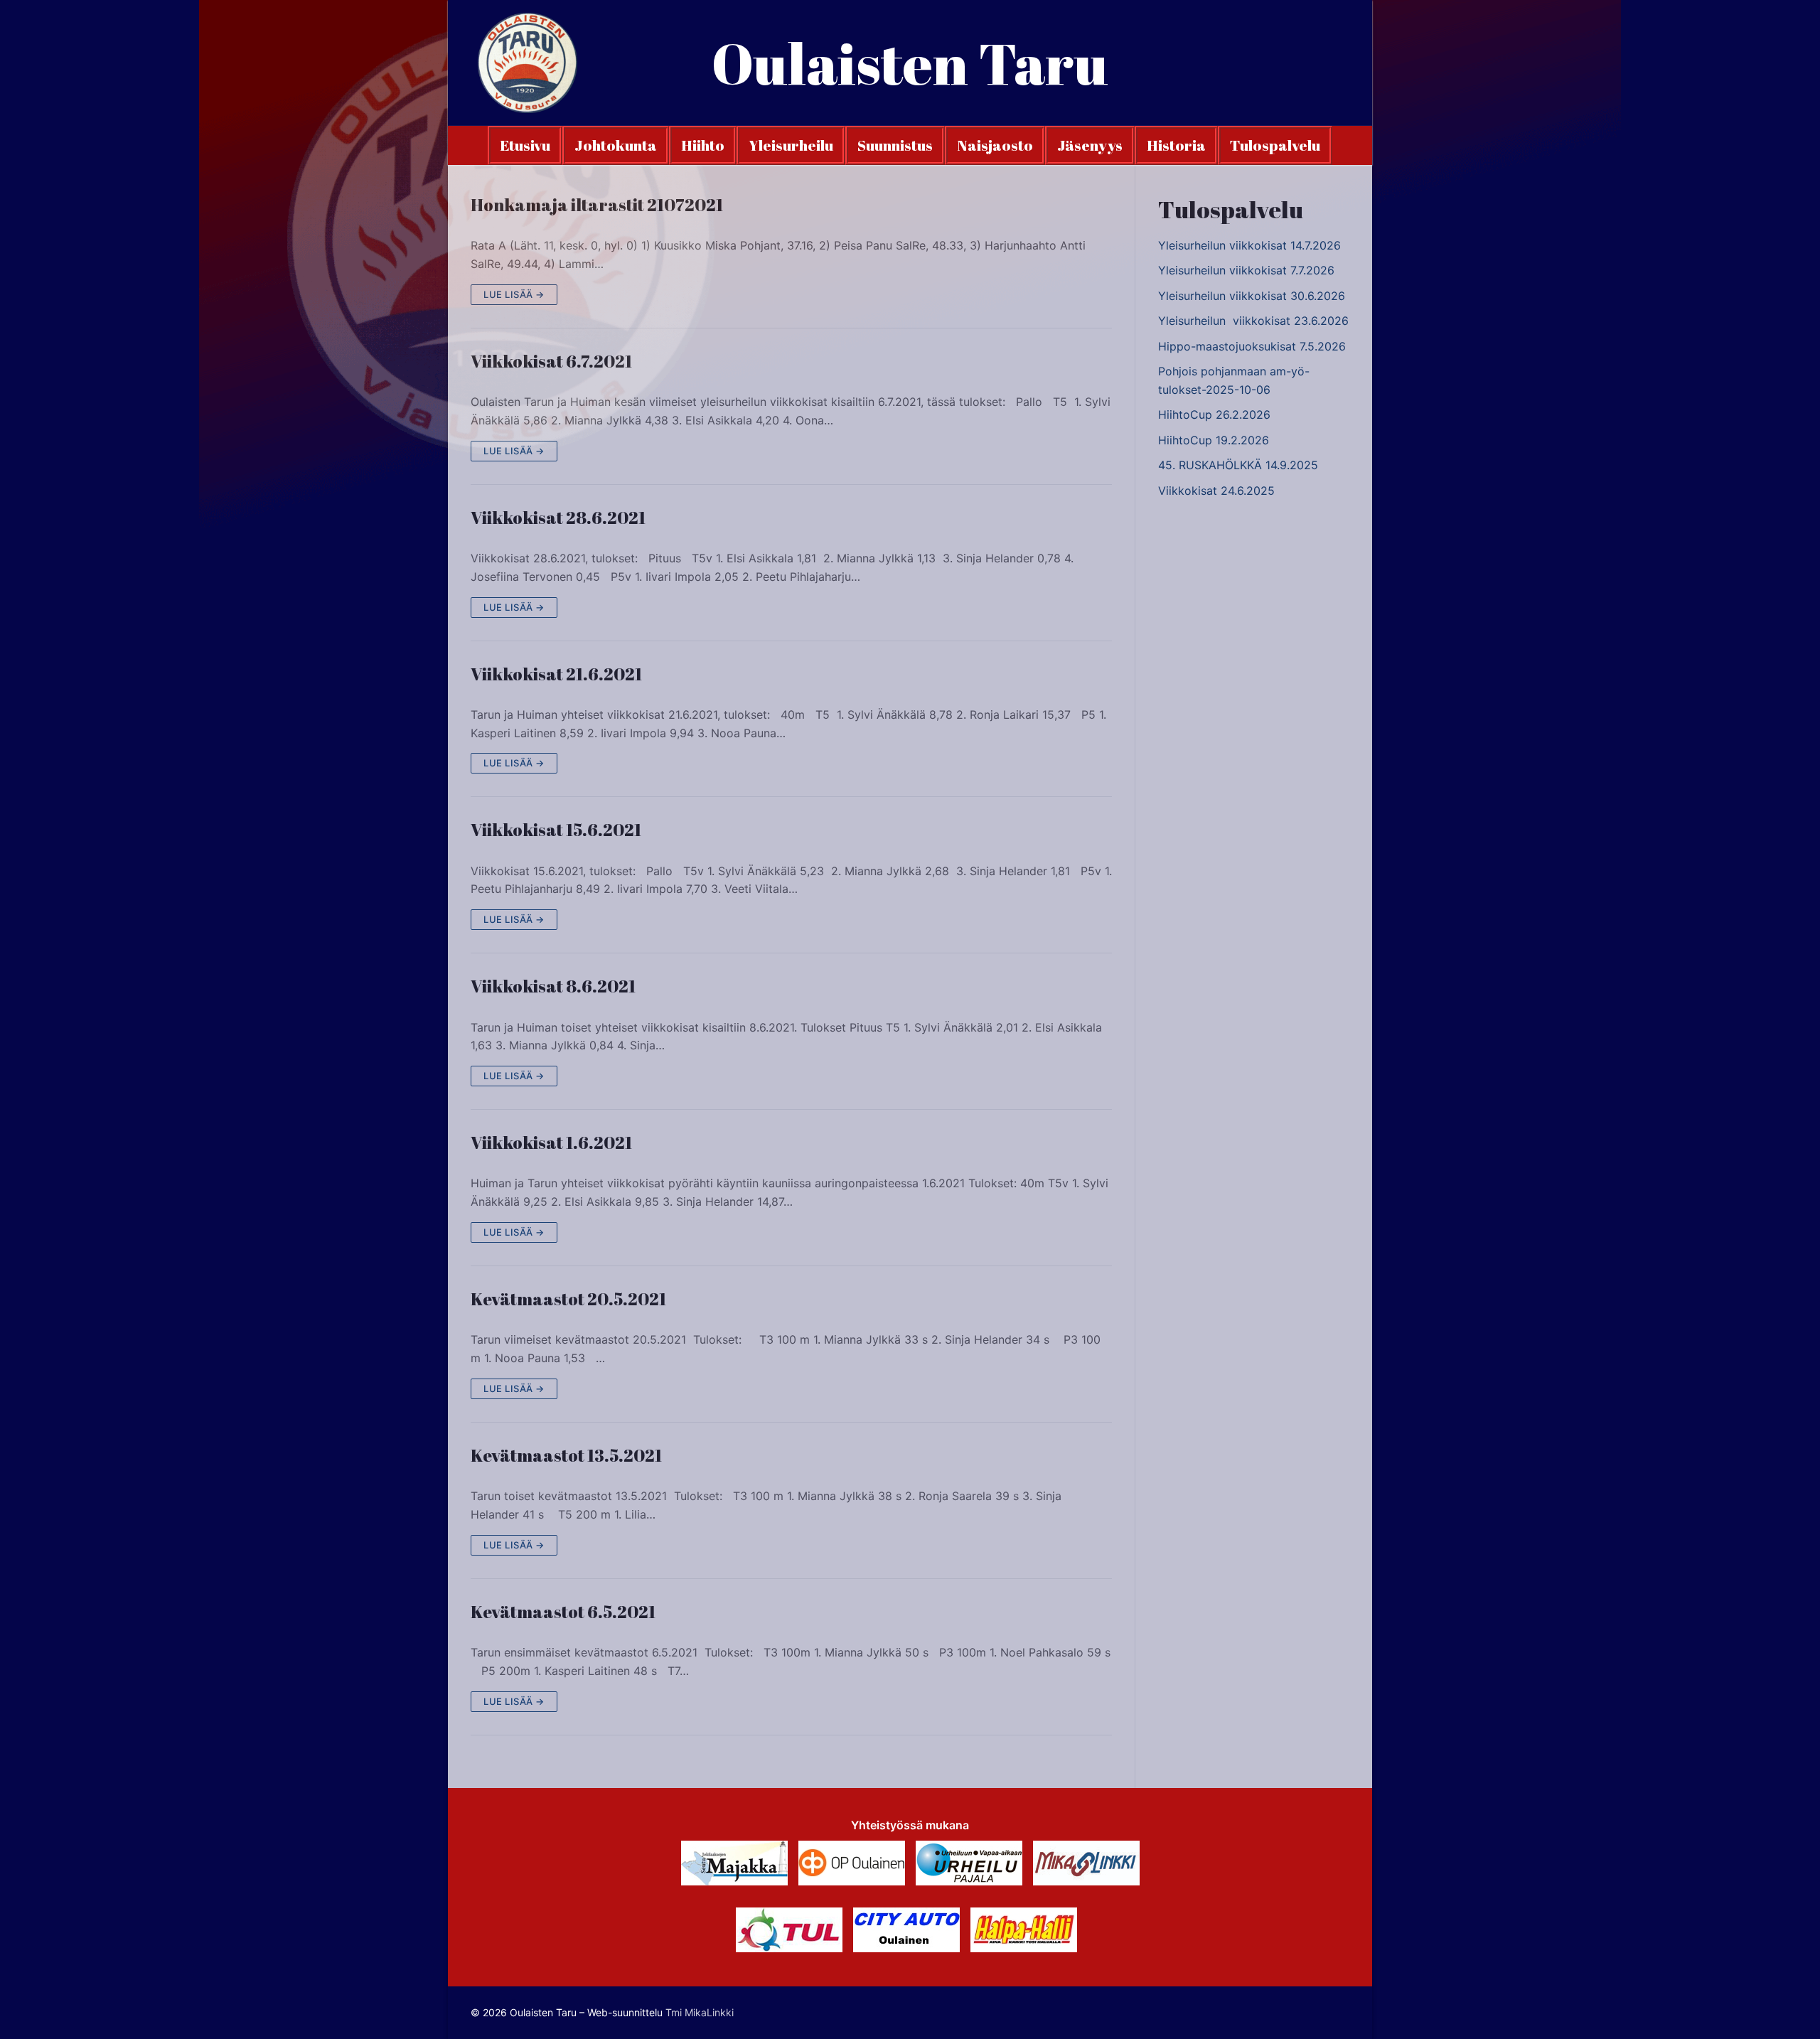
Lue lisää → (514, 294)
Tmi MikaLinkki (700, 2012)
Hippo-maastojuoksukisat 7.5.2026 (1252, 346)
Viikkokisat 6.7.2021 (551, 362)
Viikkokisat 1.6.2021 (551, 1143)
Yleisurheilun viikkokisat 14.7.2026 (1249, 245)
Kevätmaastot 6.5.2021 (563, 1612)
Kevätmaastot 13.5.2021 (566, 1456)
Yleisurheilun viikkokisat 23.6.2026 (1253, 321)
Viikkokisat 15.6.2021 (556, 830)
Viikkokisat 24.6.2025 (1216, 491)
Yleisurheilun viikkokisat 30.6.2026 (1252, 296)
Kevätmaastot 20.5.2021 (568, 1299)
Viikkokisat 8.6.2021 (553, 986)
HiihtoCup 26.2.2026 (1214, 414)
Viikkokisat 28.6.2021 (558, 518)
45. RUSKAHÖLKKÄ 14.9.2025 (1238, 465)
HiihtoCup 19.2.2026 (1214, 440)
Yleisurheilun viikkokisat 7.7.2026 (1246, 270)
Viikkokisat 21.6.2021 (556, 674)
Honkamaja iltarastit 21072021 (597, 205)
